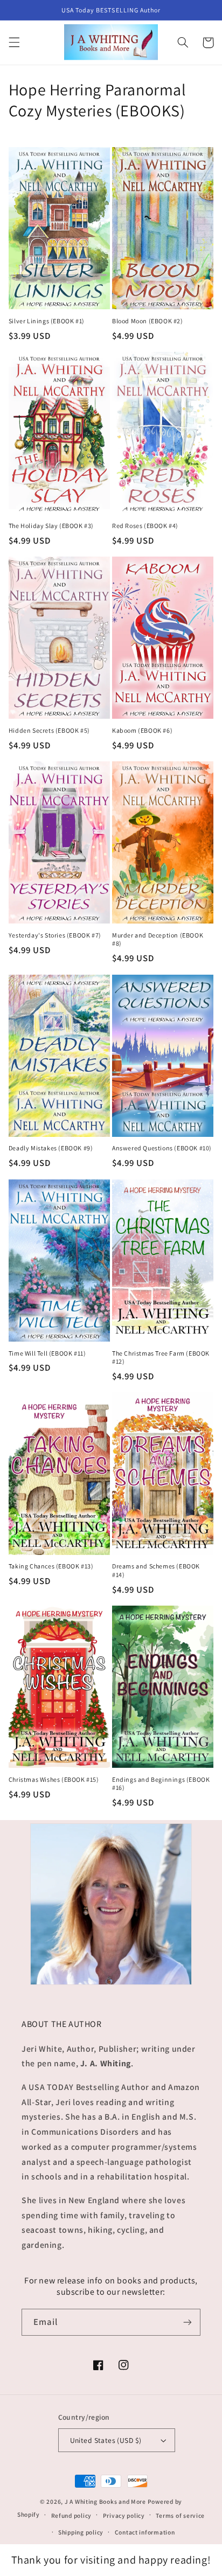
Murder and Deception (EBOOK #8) (158, 939)
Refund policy (72, 2515)
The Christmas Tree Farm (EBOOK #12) (161, 1358)
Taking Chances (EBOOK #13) (51, 1566)
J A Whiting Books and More (105, 2501)
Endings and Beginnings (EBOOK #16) (161, 1784)
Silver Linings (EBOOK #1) (47, 321)
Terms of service (180, 2515)
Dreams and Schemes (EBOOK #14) (156, 1570)
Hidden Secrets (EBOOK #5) (49, 730)
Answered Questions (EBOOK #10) (162, 1148)
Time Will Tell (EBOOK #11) (47, 1353)
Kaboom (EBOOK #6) (142, 730)
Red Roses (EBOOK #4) (145, 526)
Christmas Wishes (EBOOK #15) (54, 1779)
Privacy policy (124, 2515)
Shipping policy (81, 2532)
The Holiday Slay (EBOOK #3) (51, 526)
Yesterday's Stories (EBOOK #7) (55, 935)
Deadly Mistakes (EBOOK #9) (51, 1148)
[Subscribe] (188, 2322)
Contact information (145, 2532)
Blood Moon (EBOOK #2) (148, 321)
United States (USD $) (106, 2440)
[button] (14, 43)
